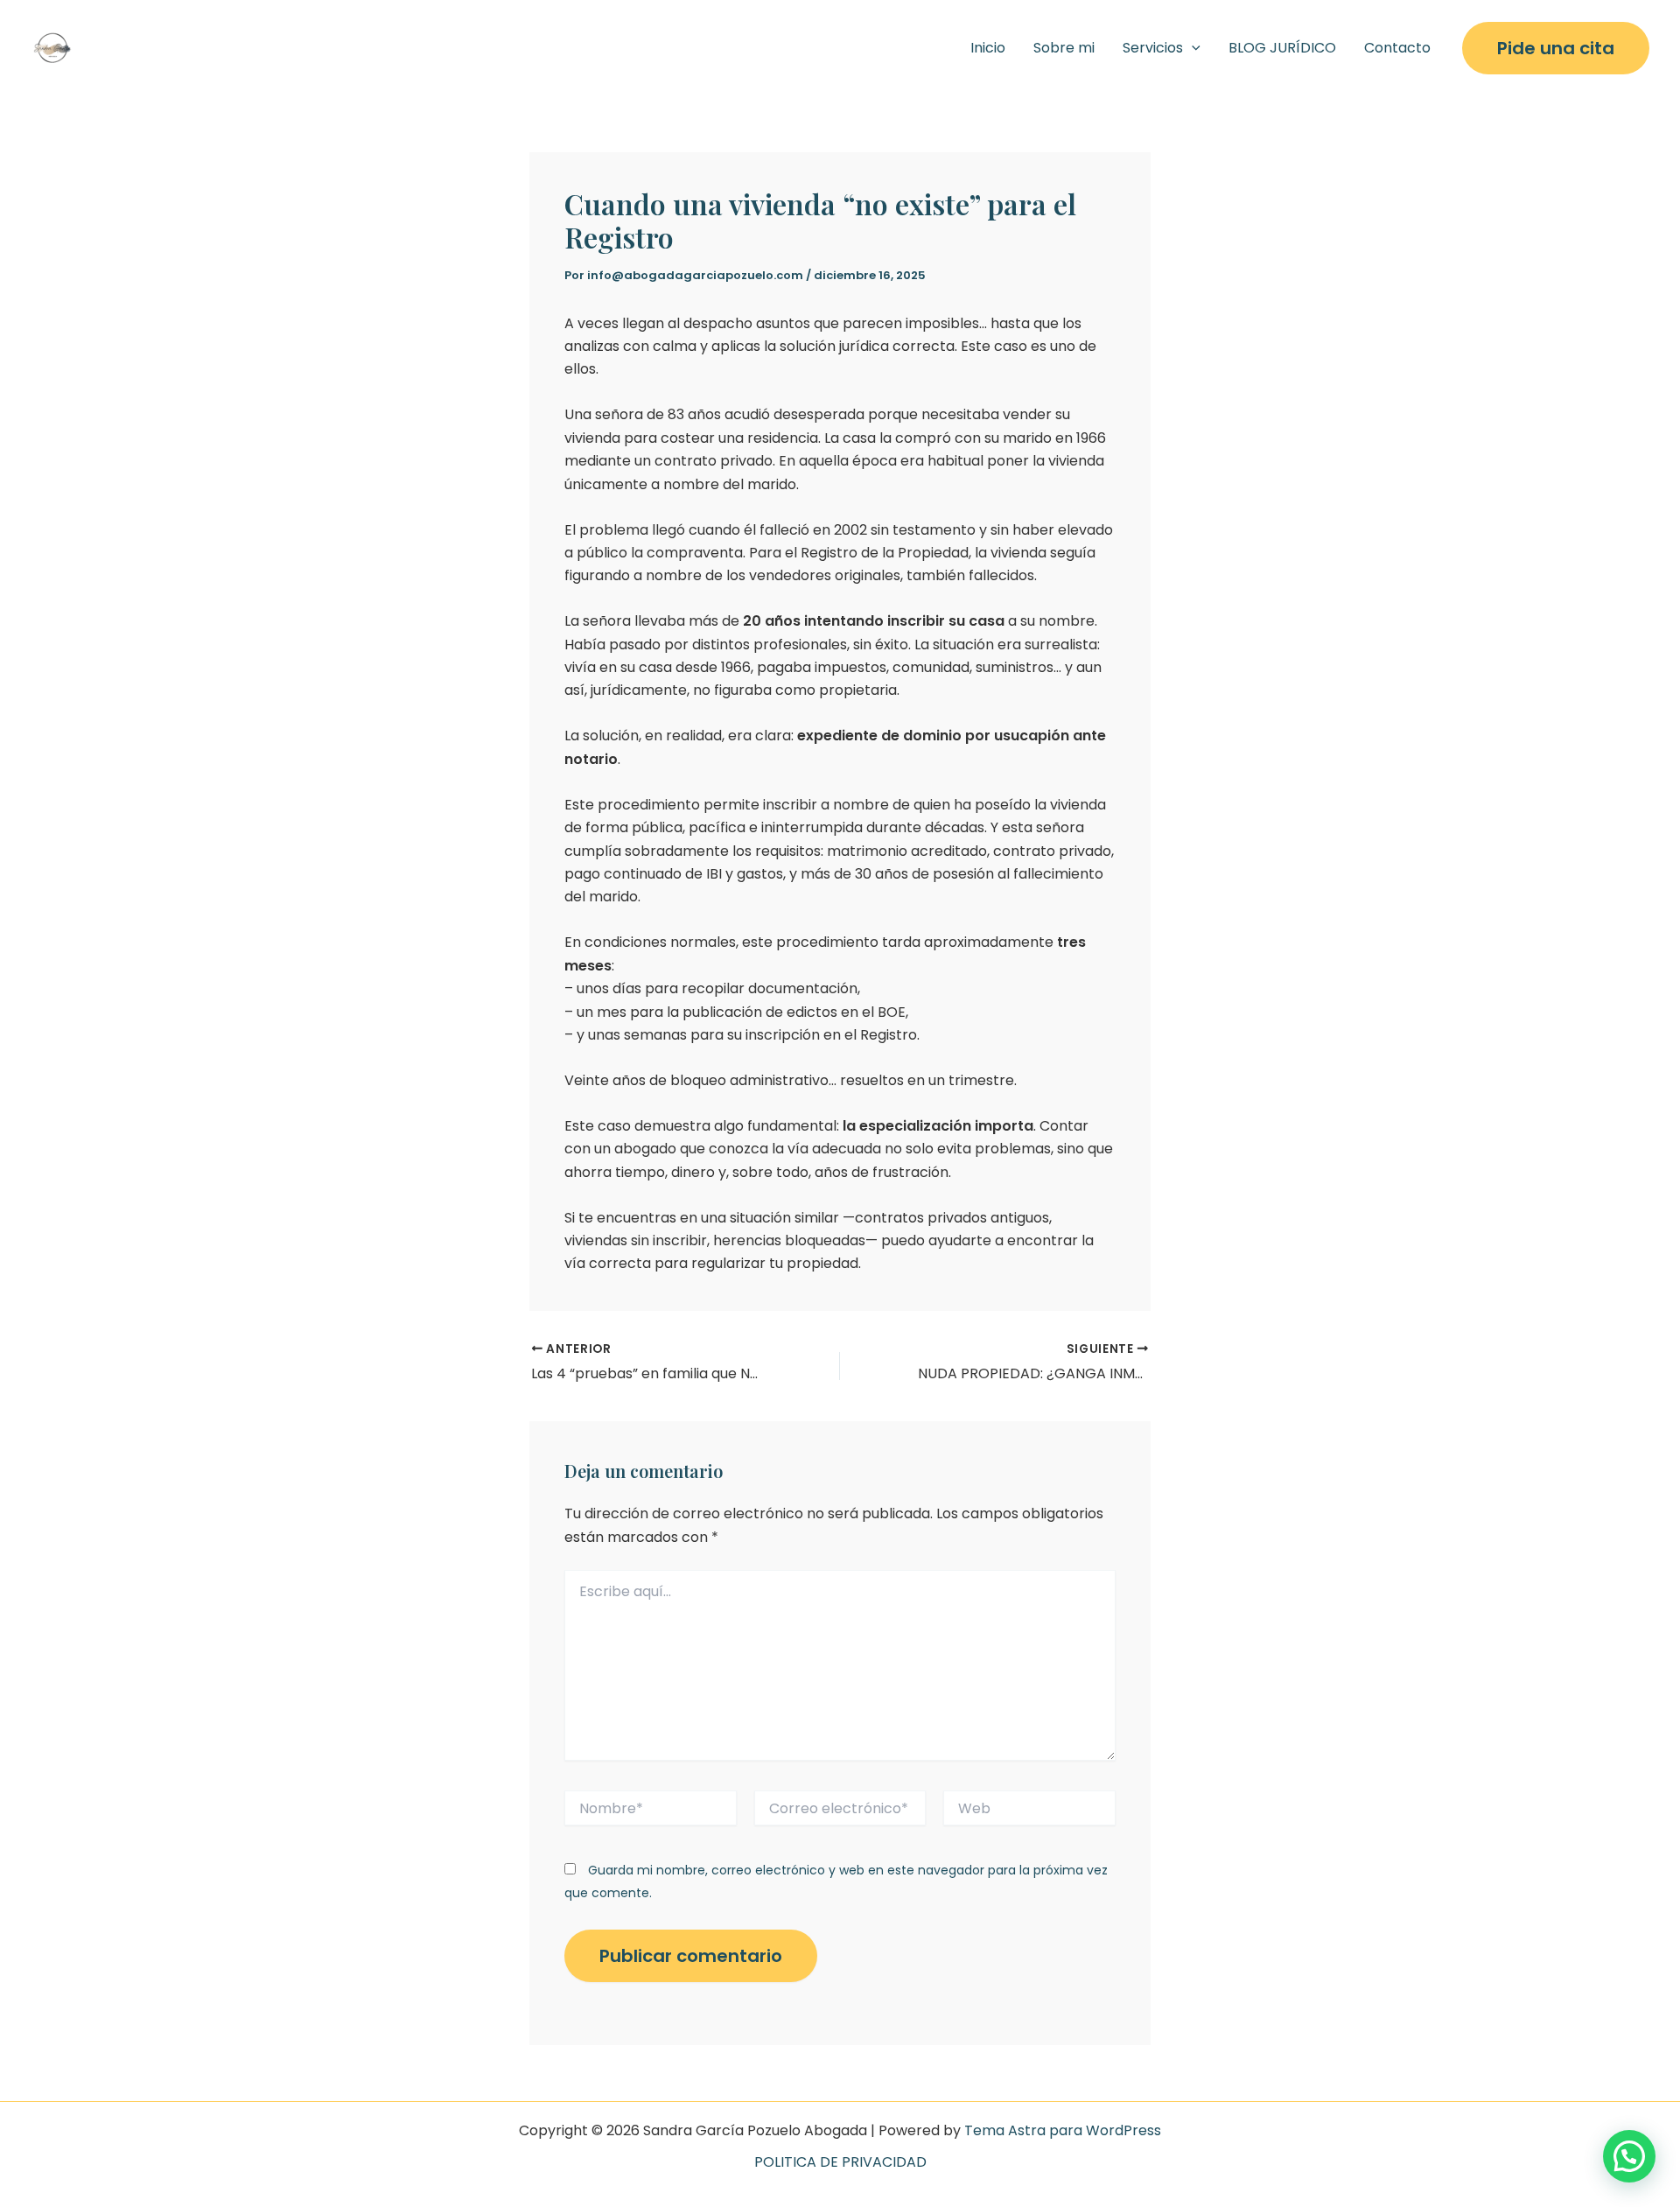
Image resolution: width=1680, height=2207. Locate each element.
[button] (1192, 48)
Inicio (988, 48)
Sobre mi (1064, 48)
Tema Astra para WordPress (1063, 2130)
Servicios (1153, 48)
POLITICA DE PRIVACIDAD (840, 2162)
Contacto (1397, 48)
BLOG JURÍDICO (1282, 48)
